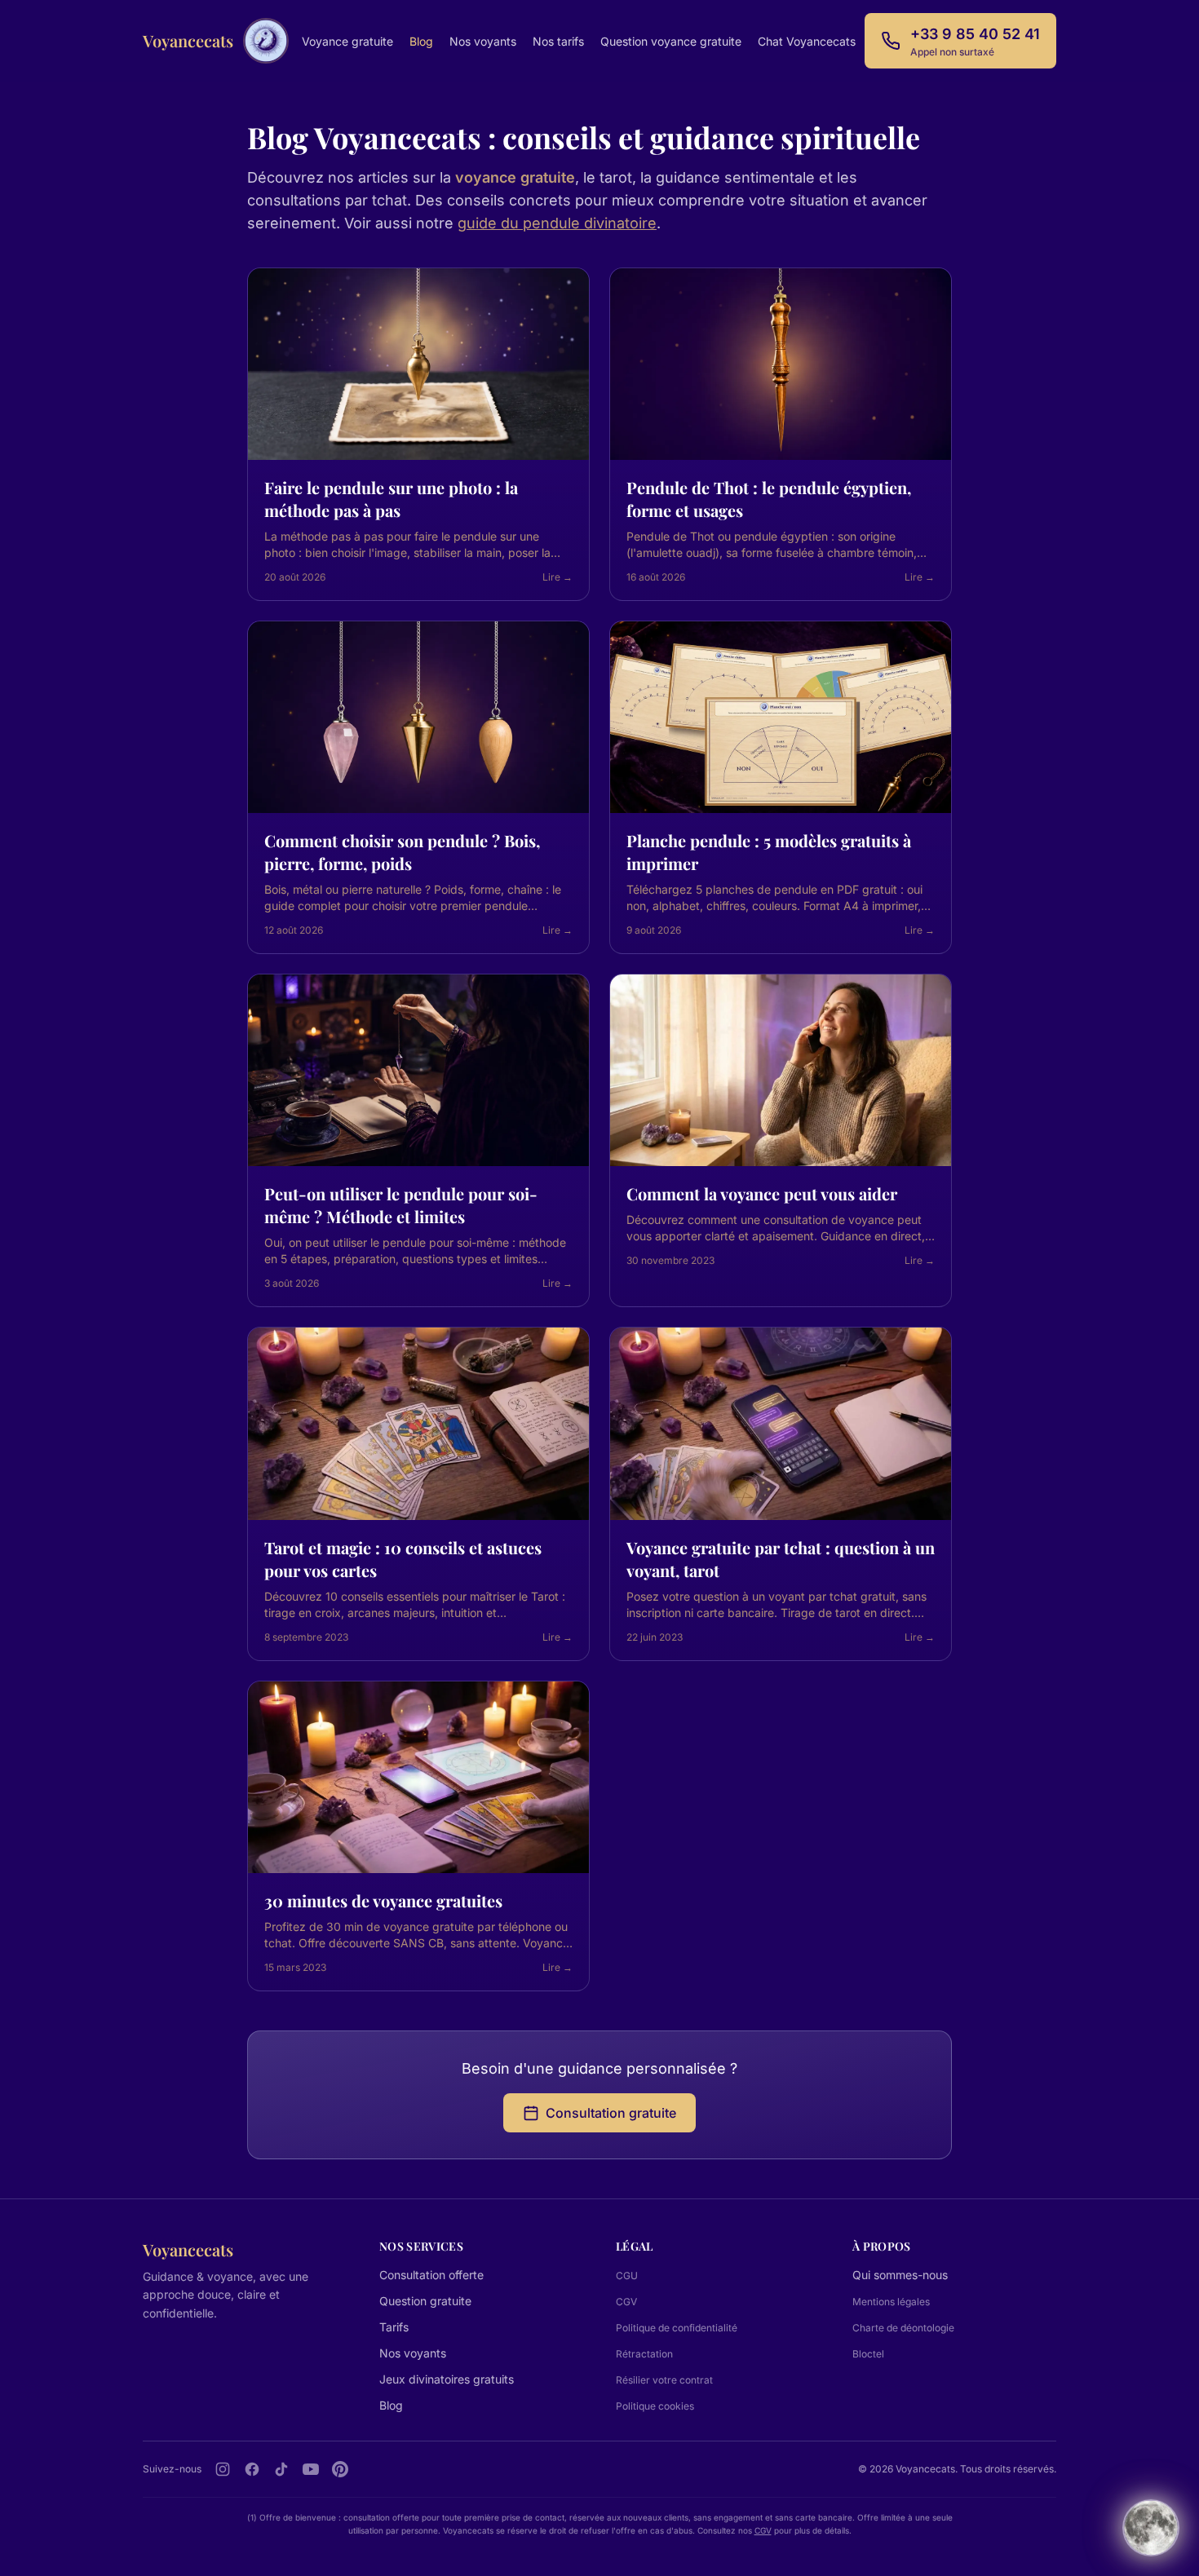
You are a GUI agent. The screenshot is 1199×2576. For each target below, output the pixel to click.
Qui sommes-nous (900, 2275)
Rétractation (644, 2354)
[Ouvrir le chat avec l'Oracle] (1151, 2524)
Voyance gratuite (347, 41)
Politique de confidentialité (677, 2328)
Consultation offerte (431, 2275)
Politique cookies (655, 2406)
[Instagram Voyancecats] (223, 2469)
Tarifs (394, 2327)
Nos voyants (483, 41)
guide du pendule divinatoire (557, 223)
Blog (421, 41)
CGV (626, 2302)
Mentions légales (891, 2302)
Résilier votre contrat (664, 2380)
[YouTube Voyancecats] (311, 2469)
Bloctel (868, 2354)
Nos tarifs (558, 41)
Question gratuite (425, 2301)
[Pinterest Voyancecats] (340, 2469)
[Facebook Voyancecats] (252, 2469)
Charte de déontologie (903, 2328)
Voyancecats (188, 40)
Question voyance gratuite (671, 41)
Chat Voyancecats (807, 41)
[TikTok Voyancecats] (281, 2469)
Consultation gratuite (611, 2113)
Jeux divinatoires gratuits (447, 2379)
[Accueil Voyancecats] (266, 41)
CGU (627, 2276)
